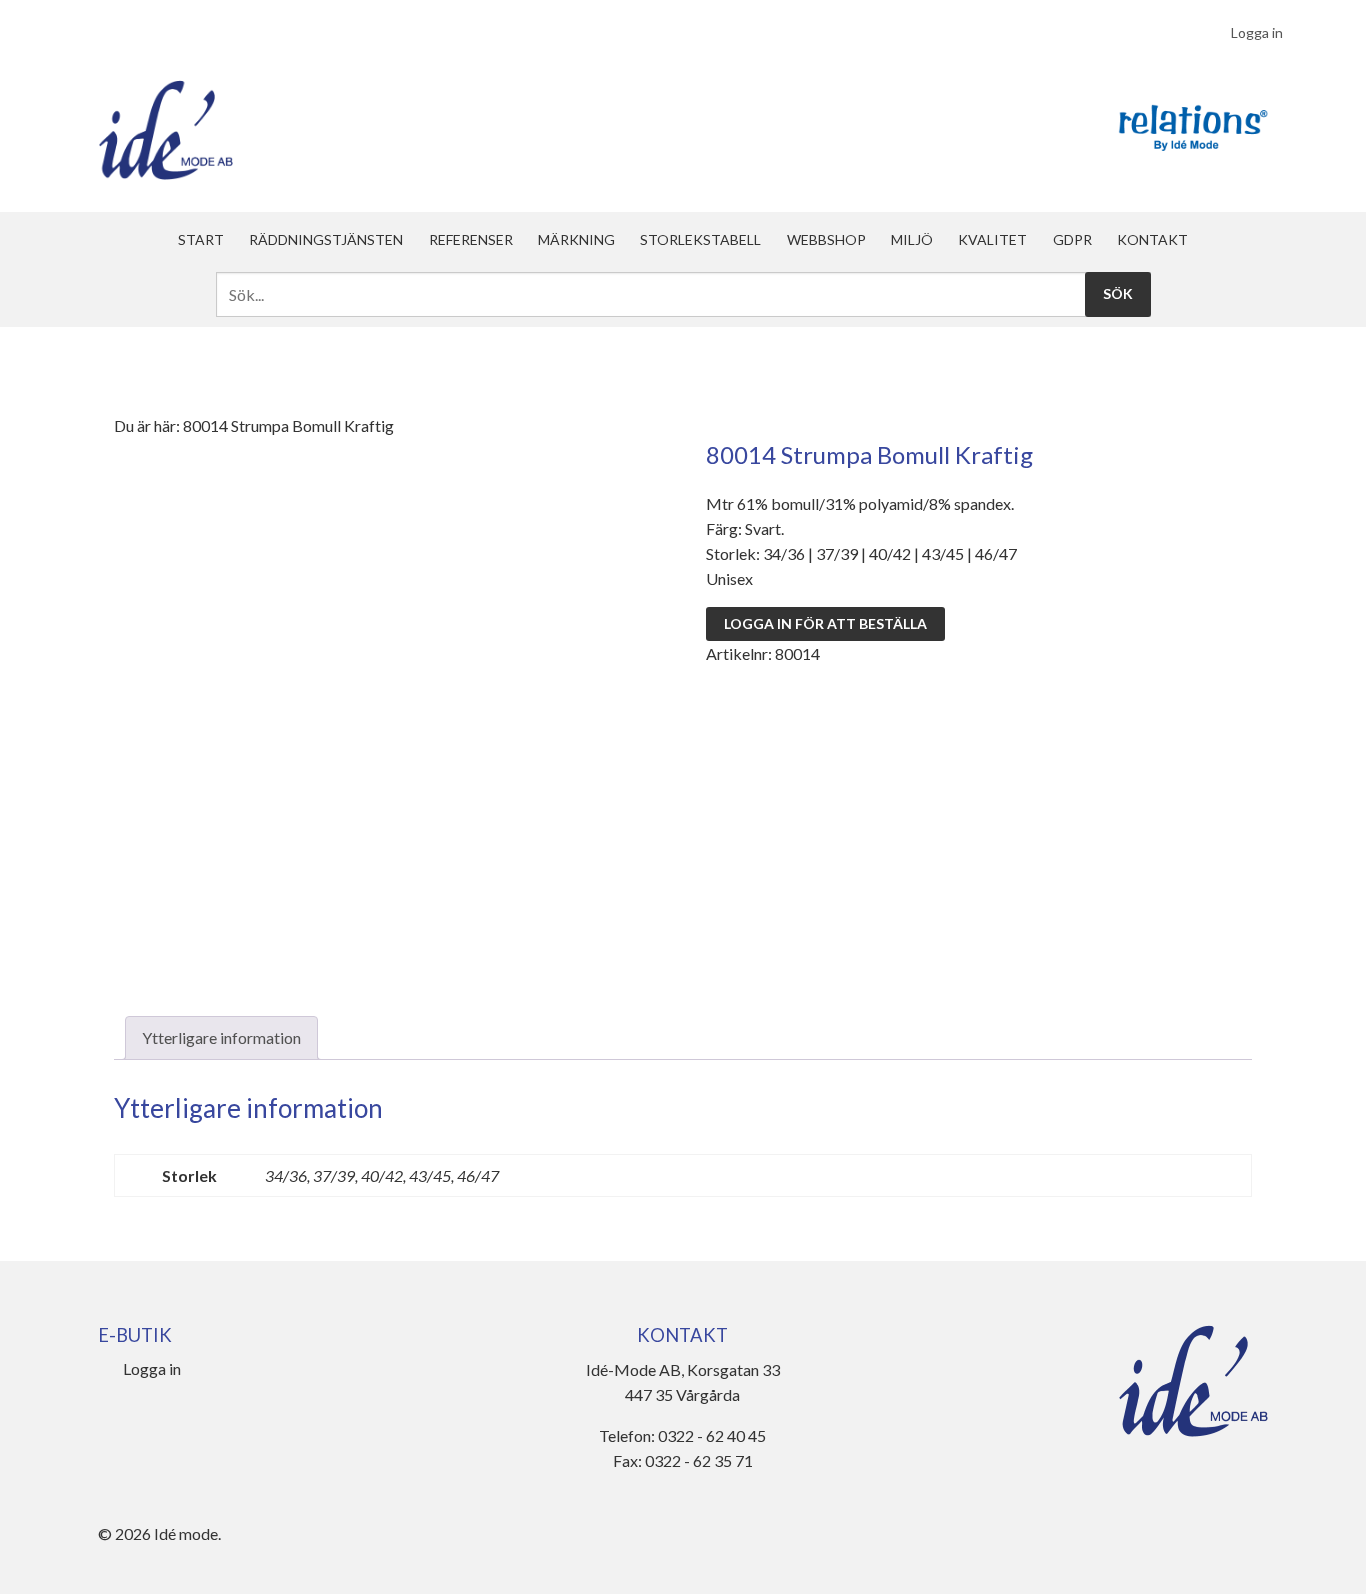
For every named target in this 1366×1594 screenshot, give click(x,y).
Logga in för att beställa (825, 623)
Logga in (1257, 32)
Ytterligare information (221, 1037)
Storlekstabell (700, 239)
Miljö (912, 239)
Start (201, 239)
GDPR (1072, 239)
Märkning (576, 239)
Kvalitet (992, 239)
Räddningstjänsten (326, 239)
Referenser (471, 239)
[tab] (221, 1038)
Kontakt (1152, 239)
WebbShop (826, 239)
